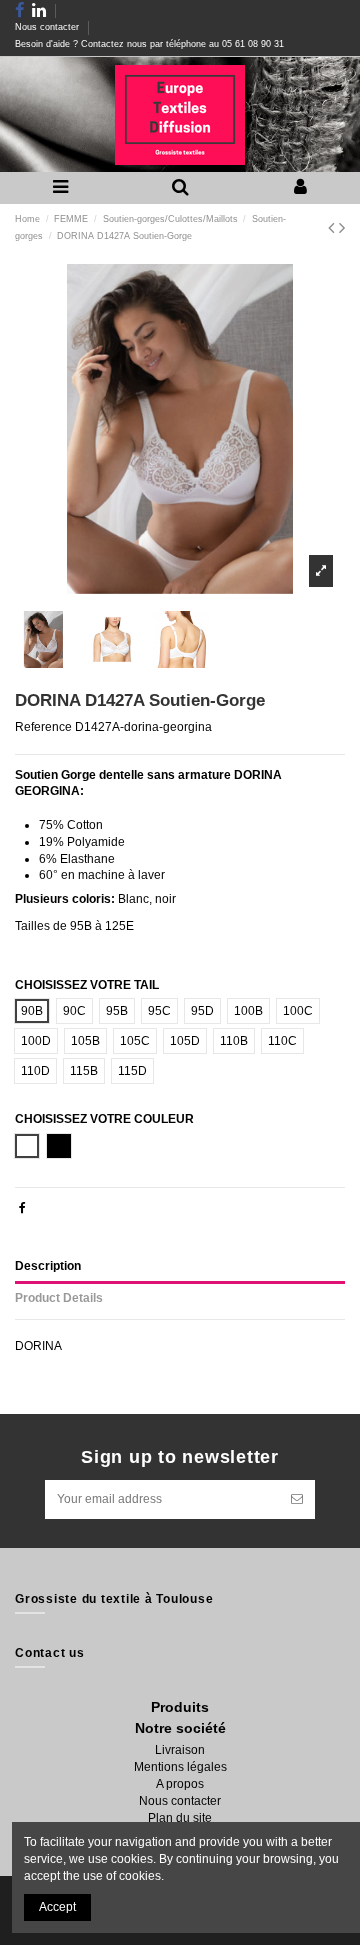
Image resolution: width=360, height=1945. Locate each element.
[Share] (22, 1208)
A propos (180, 1784)
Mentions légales (180, 1767)
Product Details (59, 1298)
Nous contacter (48, 27)
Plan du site (180, 1818)
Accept (57, 1907)
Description (48, 1266)
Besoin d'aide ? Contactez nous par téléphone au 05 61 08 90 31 (149, 44)
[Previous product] (333, 228)
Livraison (180, 1750)
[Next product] (342, 228)
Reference (43, 727)
